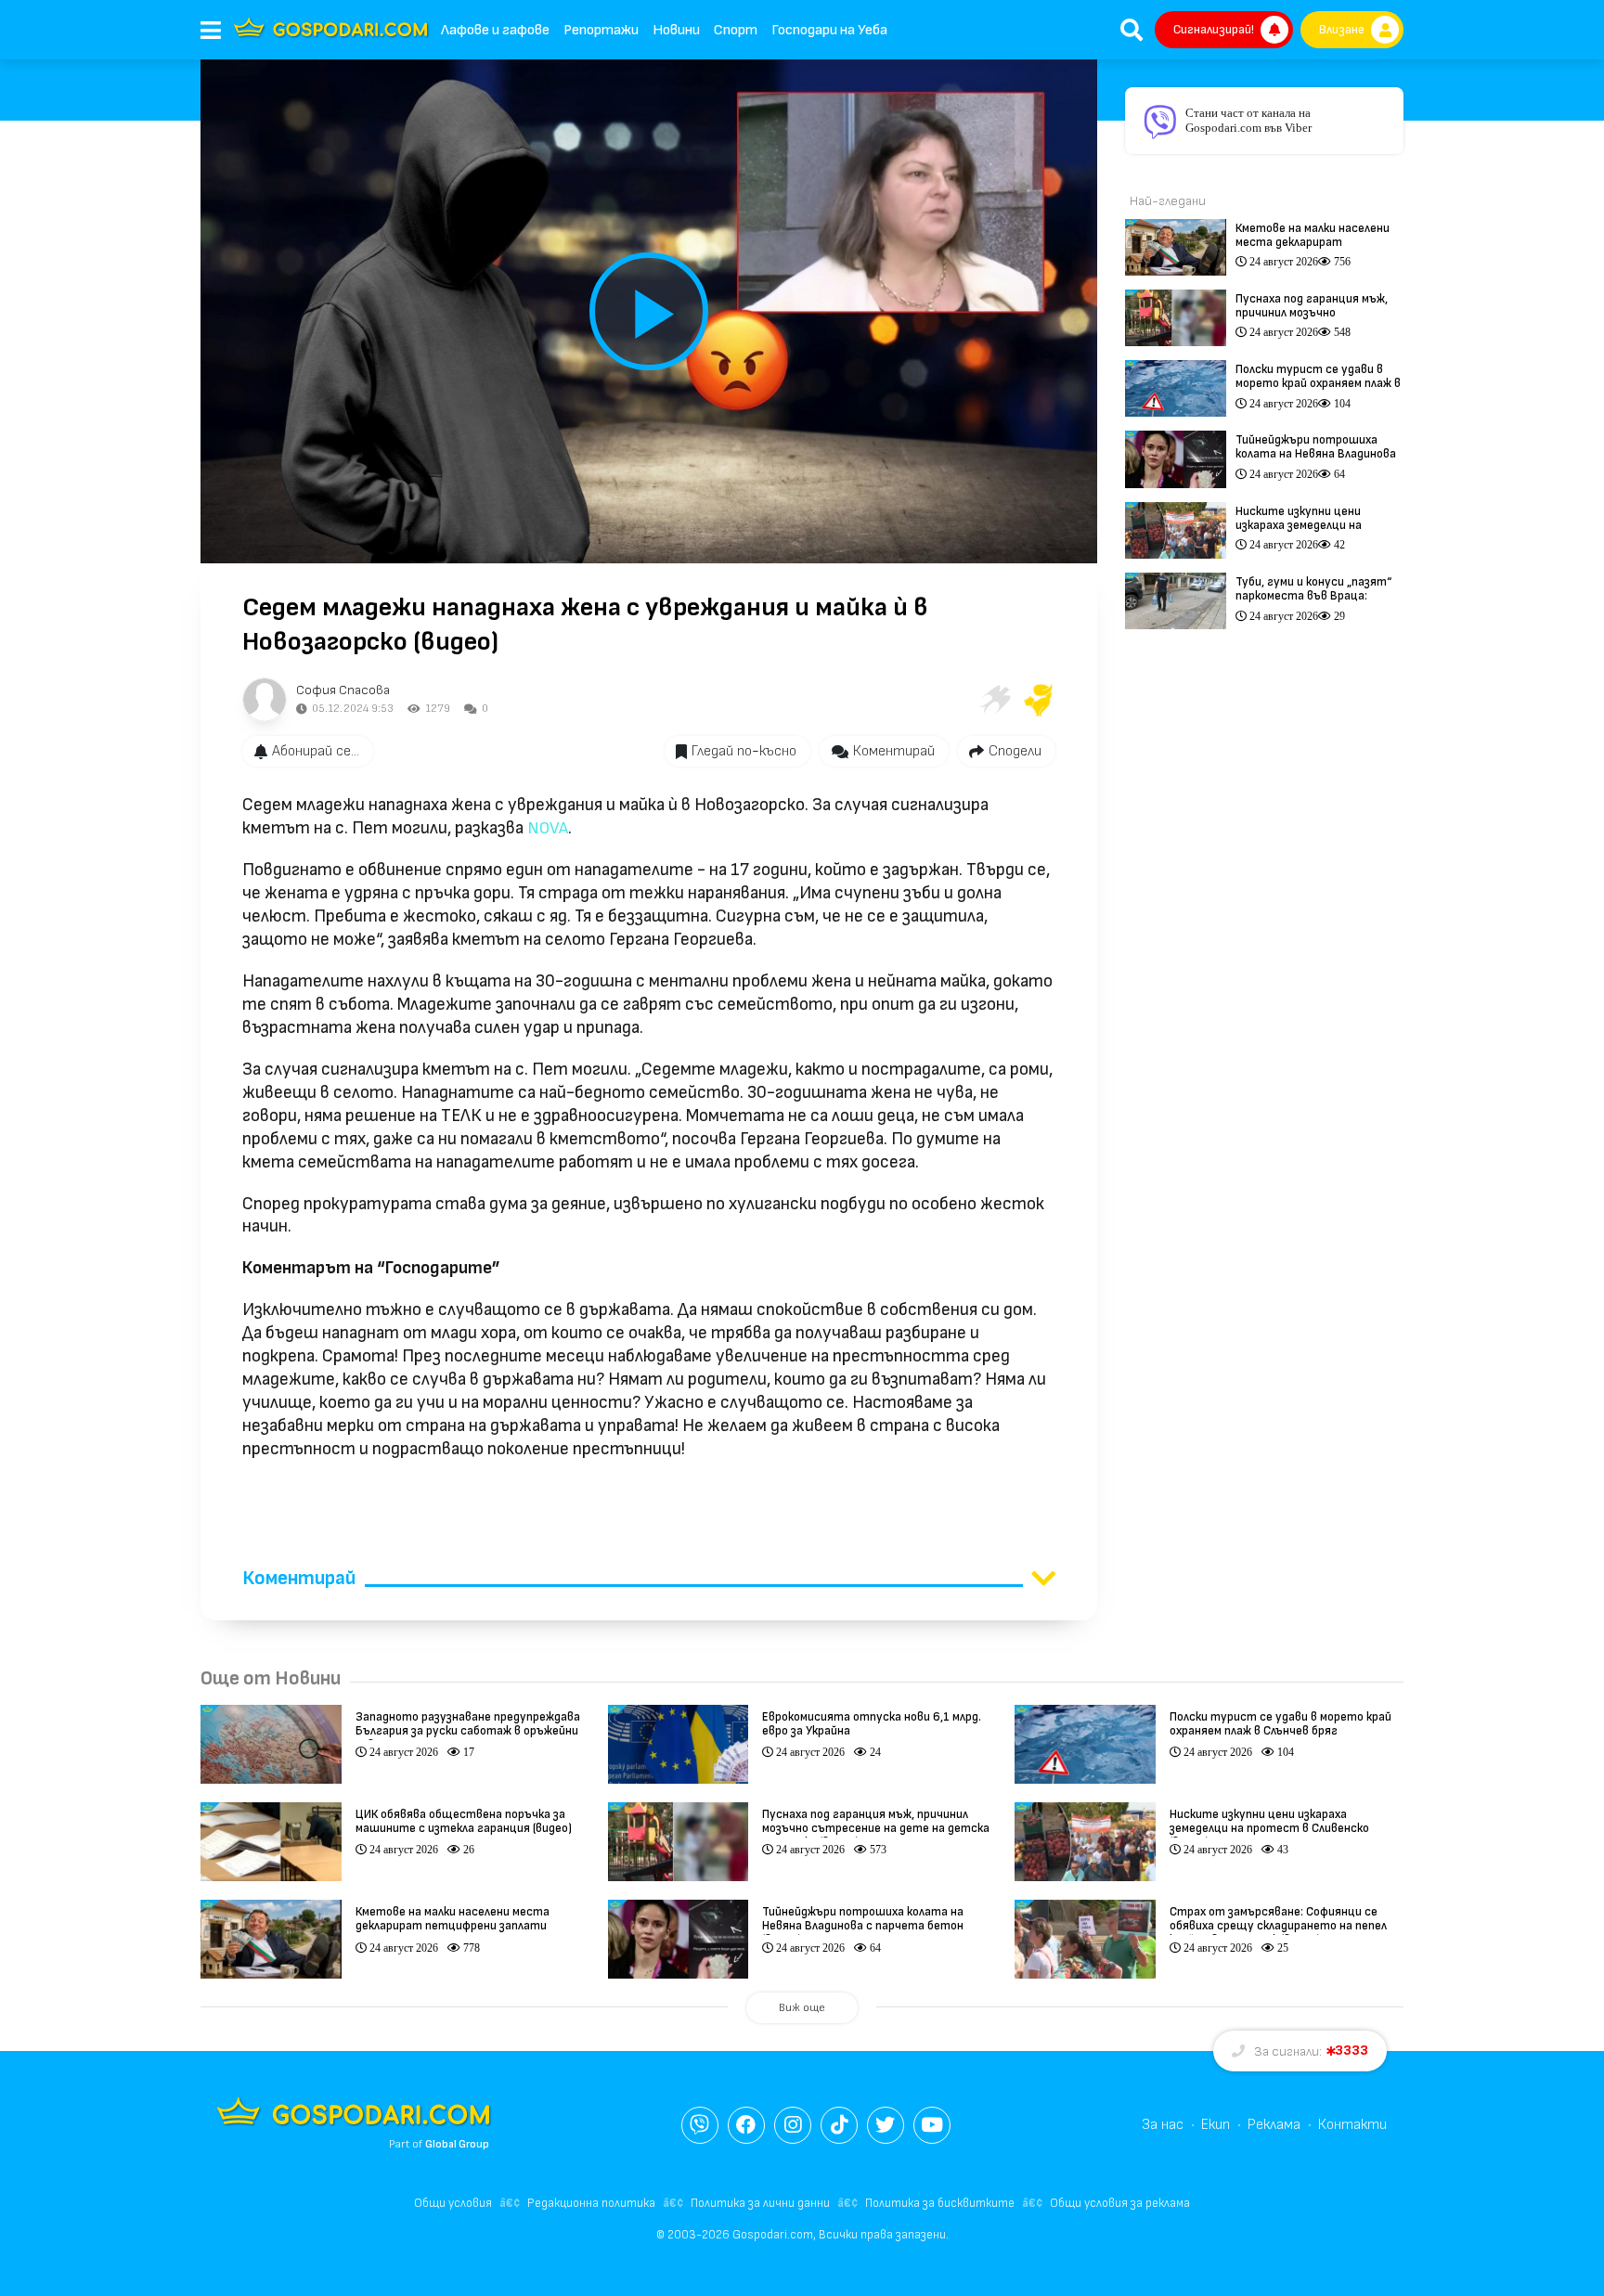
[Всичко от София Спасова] (265, 700)
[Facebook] (746, 2125)
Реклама (1274, 2125)
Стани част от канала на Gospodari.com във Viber (1248, 120)
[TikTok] (839, 2125)
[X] (886, 2125)
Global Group (457, 2144)
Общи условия (453, 2203)
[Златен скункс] (1039, 700)
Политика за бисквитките (940, 2203)
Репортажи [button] (601, 30)
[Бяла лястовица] (994, 700)
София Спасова (343, 690)
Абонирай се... (316, 751)
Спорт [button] (736, 30)
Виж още (802, 2008)
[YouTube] (932, 2125)
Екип (1216, 2125)
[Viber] (700, 2125)
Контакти (1352, 2125)
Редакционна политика (591, 2203)
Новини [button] (676, 30)
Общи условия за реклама (1120, 2203)
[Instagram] (793, 2125)
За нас (1163, 2125)
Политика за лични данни (760, 2203)
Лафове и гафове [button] (495, 30)
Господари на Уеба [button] (829, 30)
